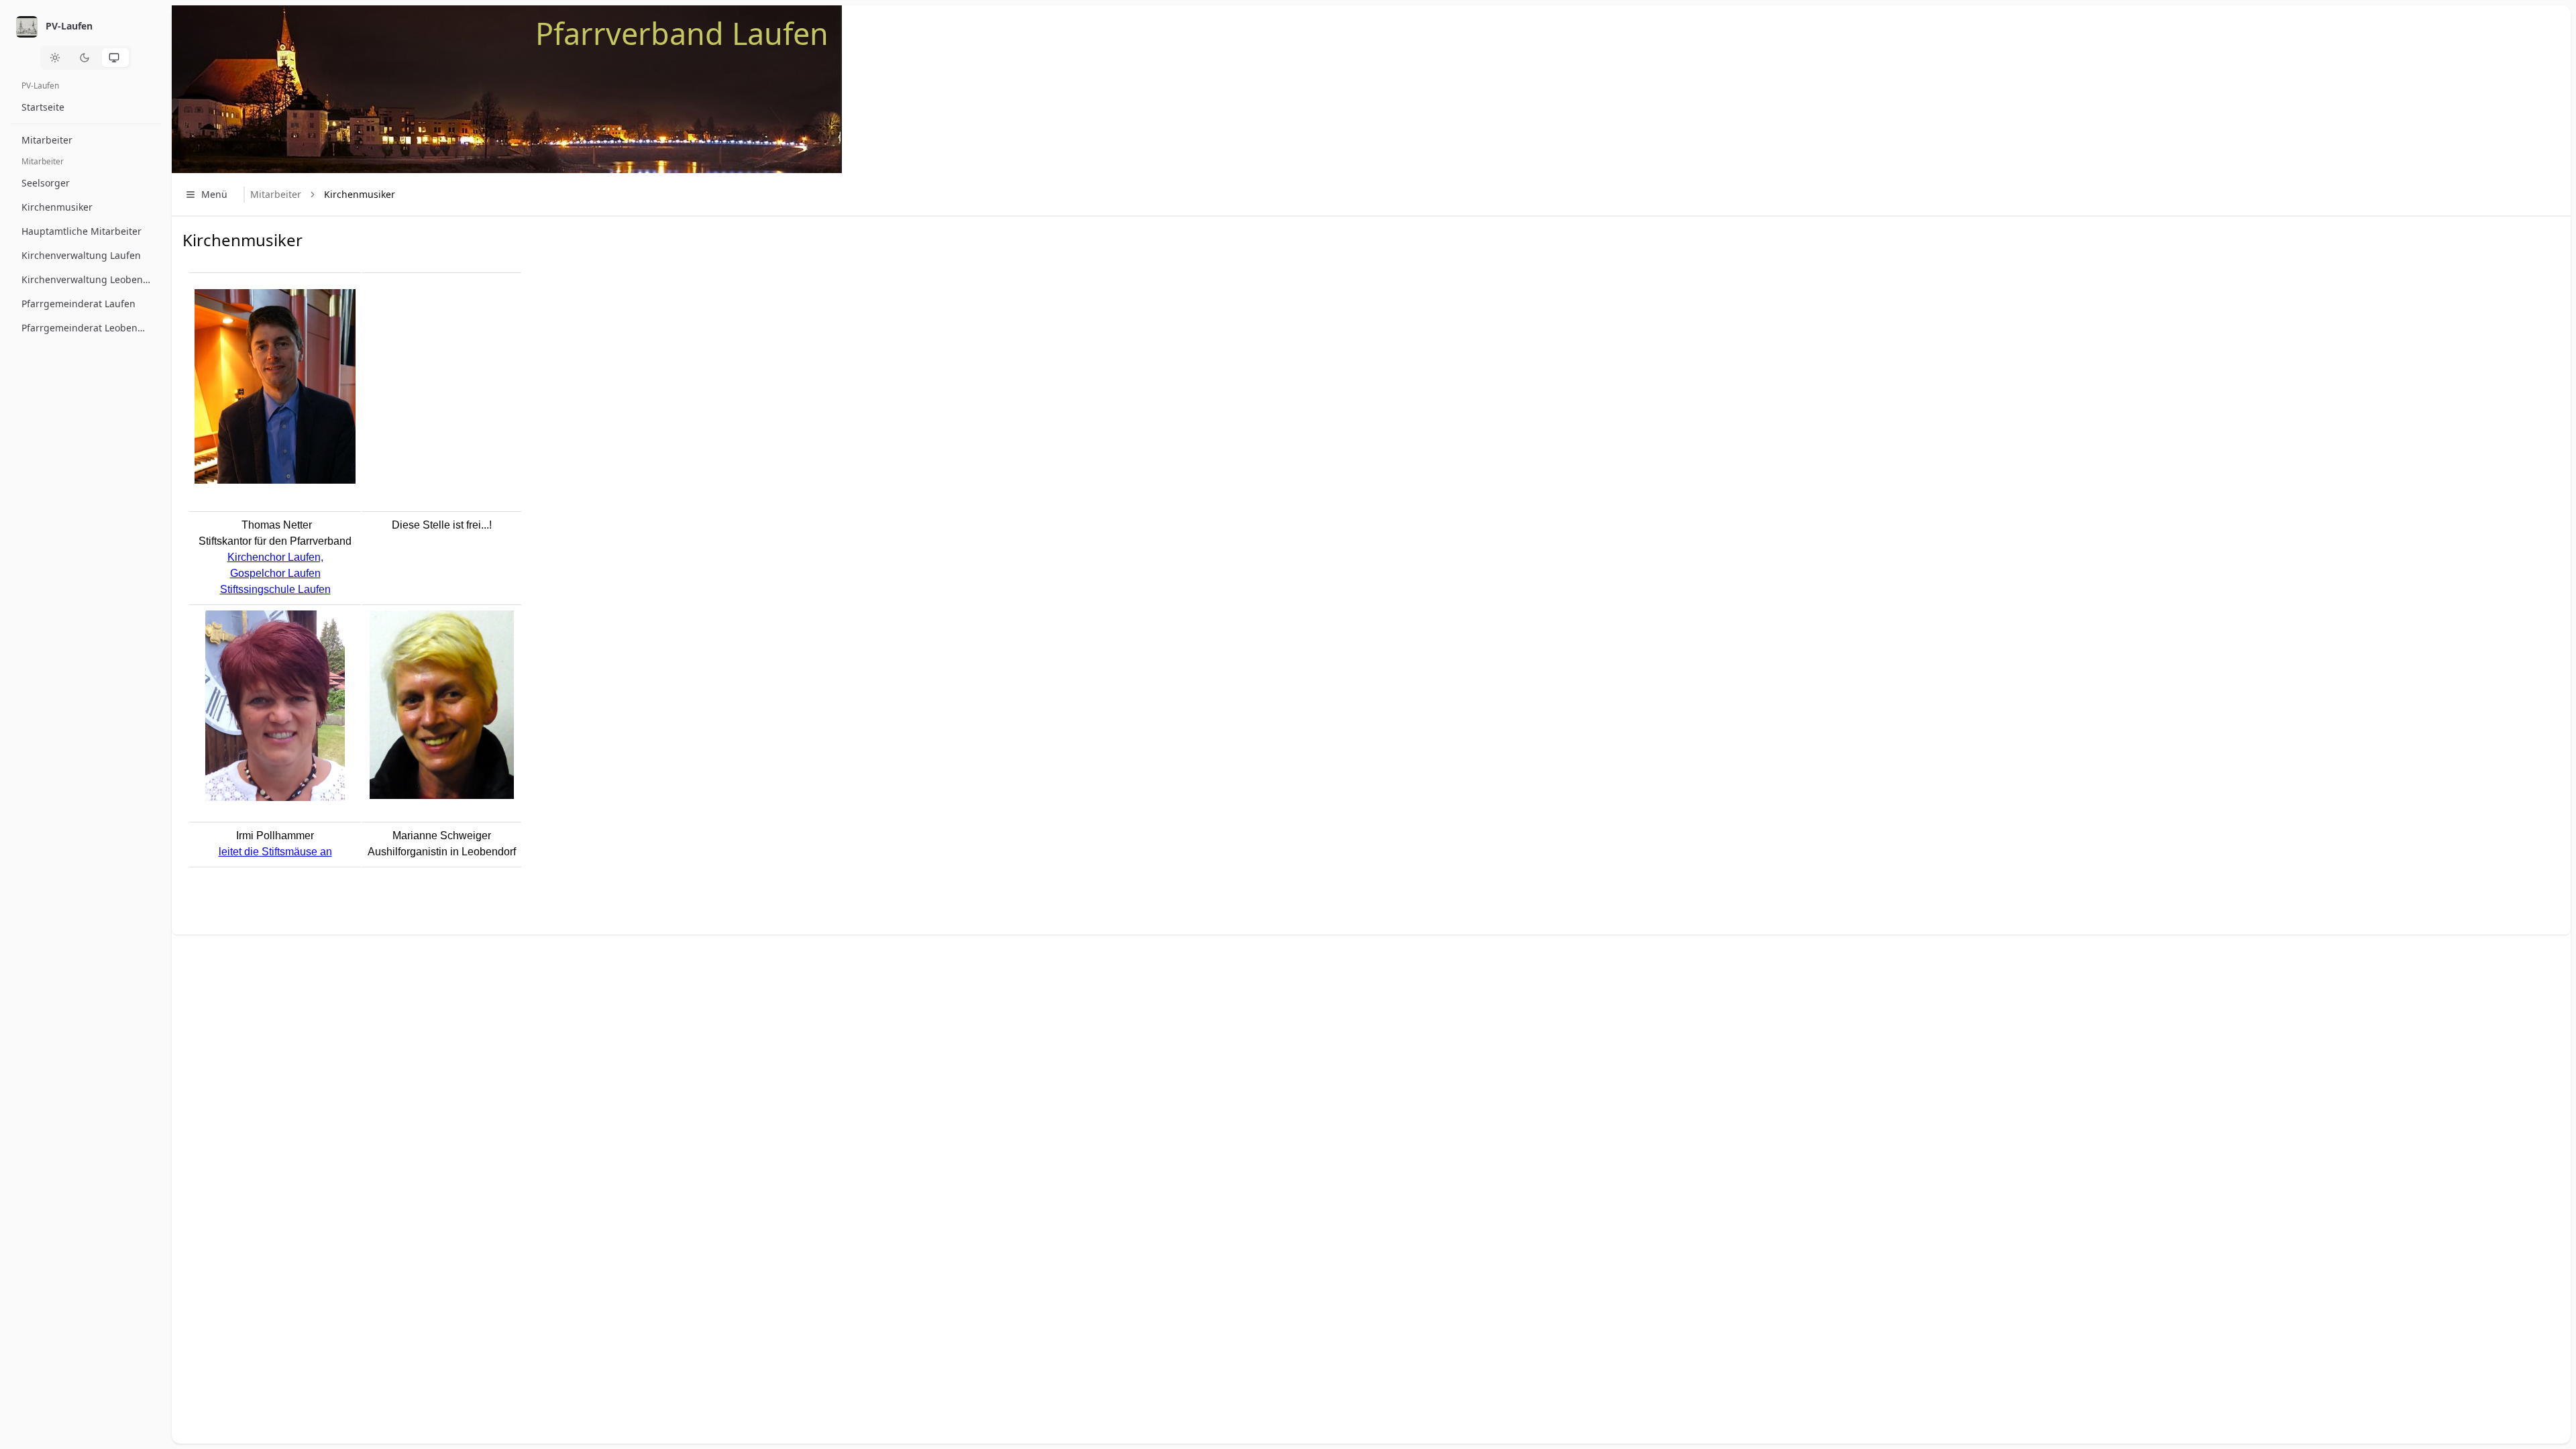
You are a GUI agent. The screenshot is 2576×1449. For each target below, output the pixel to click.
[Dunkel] (86, 58)
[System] (115, 58)
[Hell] (56, 58)
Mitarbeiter (276, 194)
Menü (214, 194)
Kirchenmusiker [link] (360, 194)
